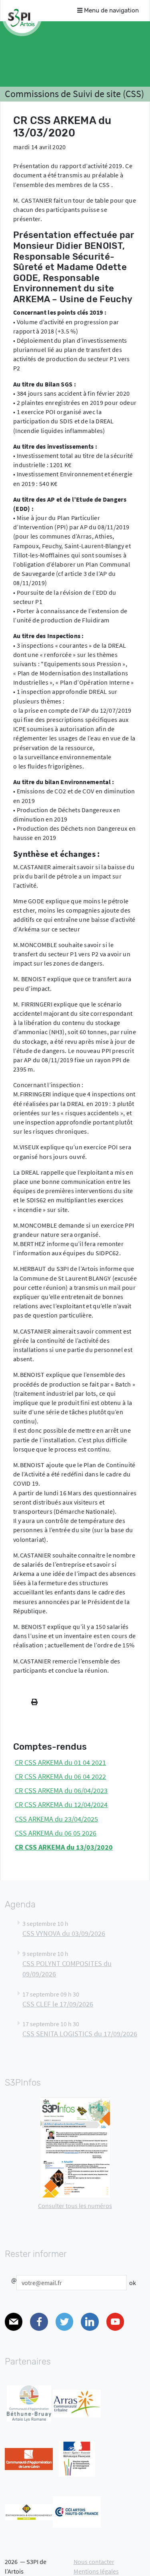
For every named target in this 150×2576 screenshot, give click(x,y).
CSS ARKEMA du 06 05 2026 (56, 1833)
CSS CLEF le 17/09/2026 (58, 2004)
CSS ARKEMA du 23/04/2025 (56, 1819)
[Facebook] (39, 2322)
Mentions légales (96, 2571)
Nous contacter (94, 2562)
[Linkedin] (90, 2322)
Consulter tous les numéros (75, 2206)
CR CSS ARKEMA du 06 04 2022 (60, 1777)
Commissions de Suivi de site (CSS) (74, 94)
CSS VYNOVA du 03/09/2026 (64, 1934)
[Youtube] (115, 2322)
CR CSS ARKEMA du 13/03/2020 (64, 1847)
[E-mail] (14, 2322)
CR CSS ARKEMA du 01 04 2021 (60, 1763)
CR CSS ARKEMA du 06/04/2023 (61, 1791)
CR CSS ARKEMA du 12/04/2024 (61, 1805)
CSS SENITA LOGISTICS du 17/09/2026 (80, 2034)
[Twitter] (64, 2322)
